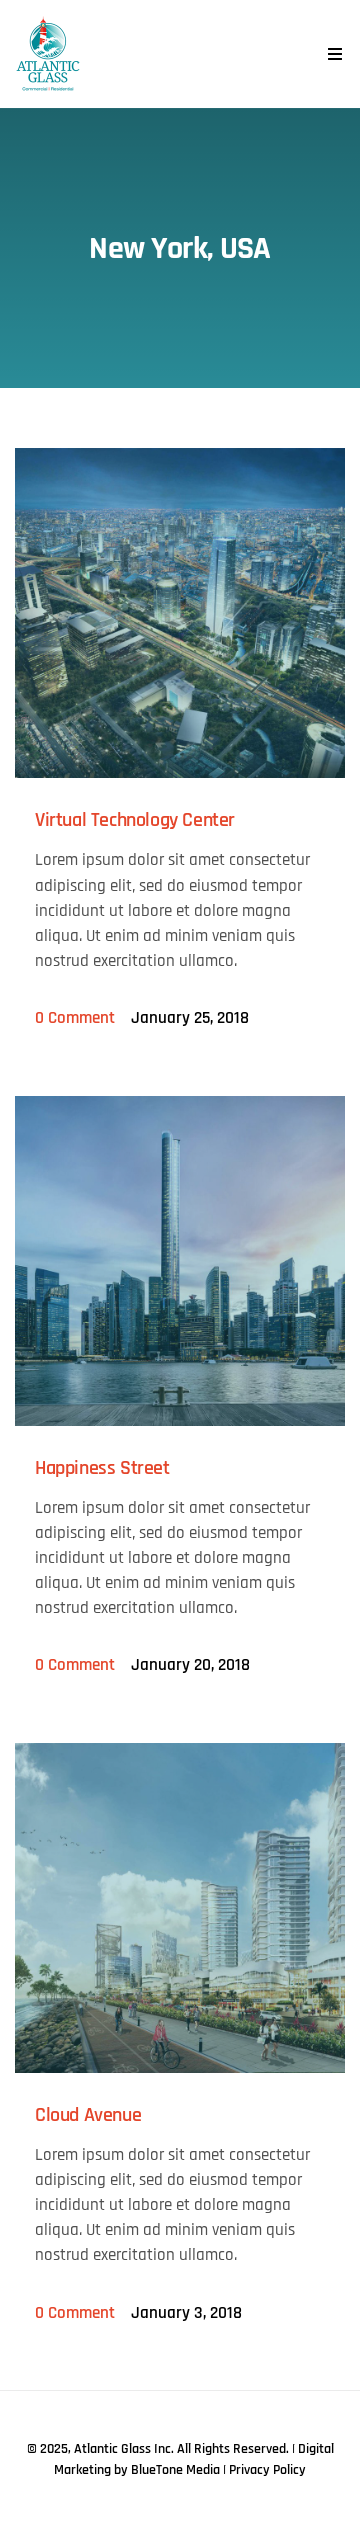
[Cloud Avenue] (180, 1908)
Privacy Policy (267, 2470)
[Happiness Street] (180, 1261)
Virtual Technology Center (135, 820)
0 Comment (75, 1018)
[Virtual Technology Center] (180, 613)
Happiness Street (102, 1468)
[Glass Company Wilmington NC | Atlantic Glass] (47, 54)
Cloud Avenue (88, 2115)
